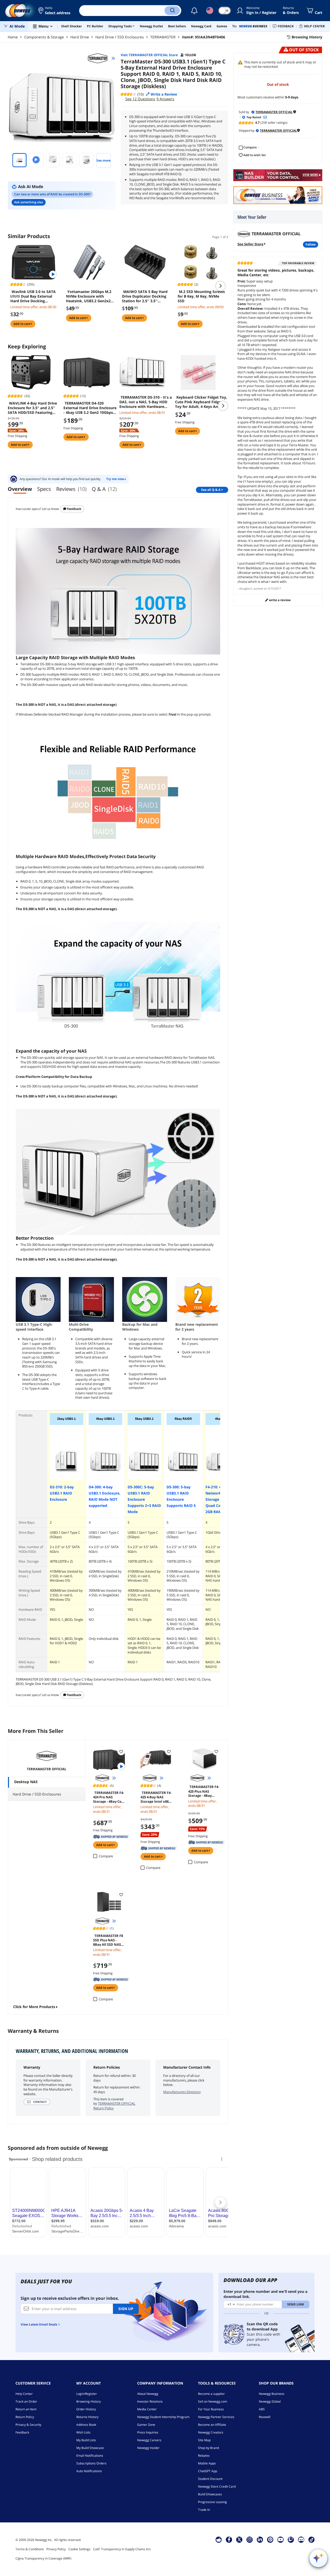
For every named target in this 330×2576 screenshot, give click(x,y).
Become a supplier (211, 2394)
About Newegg (148, 2394)
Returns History (87, 2417)
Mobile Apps (207, 2463)
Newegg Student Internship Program (163, 2417)
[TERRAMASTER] (100, 58)
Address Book (86, 2425)
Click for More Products (34, 2007)
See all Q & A (211, 490)
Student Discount (210, 2479)
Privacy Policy (56, 2549)
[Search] (172, 11)
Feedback (74, 509)
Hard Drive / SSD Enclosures (120, 37)
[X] (239, 2539)
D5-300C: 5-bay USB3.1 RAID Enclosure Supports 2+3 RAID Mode (144, 1499)
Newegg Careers (149, 2440)
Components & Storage (44, 37)
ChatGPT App (208, 2471)
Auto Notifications (89, 2471)
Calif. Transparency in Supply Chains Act (122, 2549)
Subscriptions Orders (91, 2463)
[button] (55, 11)
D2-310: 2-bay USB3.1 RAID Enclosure (62, 1493)
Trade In (204, 2510)
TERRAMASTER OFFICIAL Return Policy (114, 2106)
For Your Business (211, 2409)
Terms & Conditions (30, 2549)
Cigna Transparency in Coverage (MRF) (43, 2558)
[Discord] (301, 2539)
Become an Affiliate (212, 2425)
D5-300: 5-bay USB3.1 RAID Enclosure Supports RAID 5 (181, 1496)
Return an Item (26, 2409)
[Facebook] (229, 2539)
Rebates (204, 2456)
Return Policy (25, 2417)
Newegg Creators (211, 2432)
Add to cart (22, 324)
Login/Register (87, 2394)
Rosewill (265, 2417)
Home (13, 37)
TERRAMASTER (163, 37)
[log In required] (121, 1751)
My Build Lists (86, 2440)
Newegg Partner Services (216, 2417)
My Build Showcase (90, 2448)
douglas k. (246, 588)
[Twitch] (291, 2539)
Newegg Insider (148, 2448)
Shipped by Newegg (111, 1837)
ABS (262, 2409)
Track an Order (26, 2401)
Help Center (24, 2394)
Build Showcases (210, 2494)
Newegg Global (270, 2401)
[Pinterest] (270, 2539)
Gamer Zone (146, 2425)
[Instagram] (250, 2539)
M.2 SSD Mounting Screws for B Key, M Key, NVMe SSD (201, 296)
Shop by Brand (208, 2448)
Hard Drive (80, 37)
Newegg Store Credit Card (217, 2486)
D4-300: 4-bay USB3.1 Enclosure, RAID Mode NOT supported (105, 1496)
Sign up (126, 2309)
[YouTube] (280, 2539)
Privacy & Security (28, 2425)
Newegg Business (272, 2394)
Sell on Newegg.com (213, 2401)
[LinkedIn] (260, 2539)
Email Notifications (90, 2456)
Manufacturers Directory (182, 2092)
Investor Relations (150, 2401)
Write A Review (279, 600)
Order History (86, 2409)
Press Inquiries (148, 2432)
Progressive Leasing (212, 2502)
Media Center (147, 2409)
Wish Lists (83, 2432)
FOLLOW (311, 244)
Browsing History (89, 2401)
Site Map (204, 2440)
